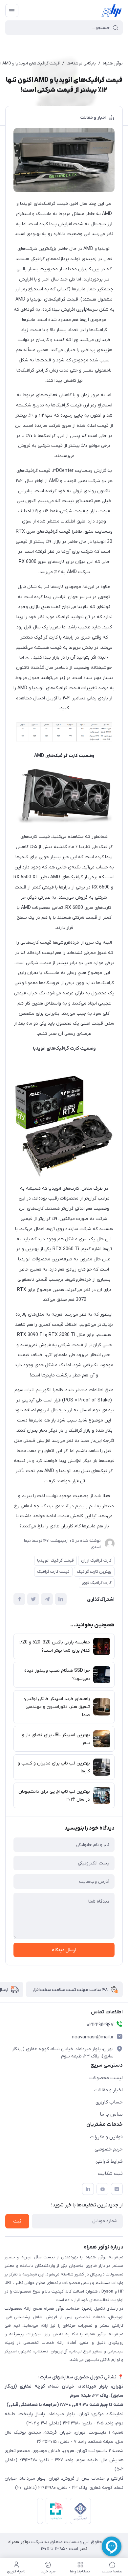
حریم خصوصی (109, 2149)
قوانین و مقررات (106, 2137)
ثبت (17, 2221)
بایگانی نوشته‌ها (81, 63)
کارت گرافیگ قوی (97, 1583)
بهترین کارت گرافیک (94, 1572)
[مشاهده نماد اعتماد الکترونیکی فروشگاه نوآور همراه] (39, 2512)
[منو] (12, 11)
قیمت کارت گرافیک (53, 1572)
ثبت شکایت (110, 2174)
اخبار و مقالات (93, 118)
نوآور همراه (113, 63)
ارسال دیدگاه (64, 1950)
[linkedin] (88, 2189)
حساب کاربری (109, 2102)
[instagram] (117, 2189)
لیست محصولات (106, 2078)
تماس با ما (111, 2114)
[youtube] (102, 2189)
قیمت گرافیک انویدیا (55, 1560)
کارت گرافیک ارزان (96, 1560)
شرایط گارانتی (109, 2161)
